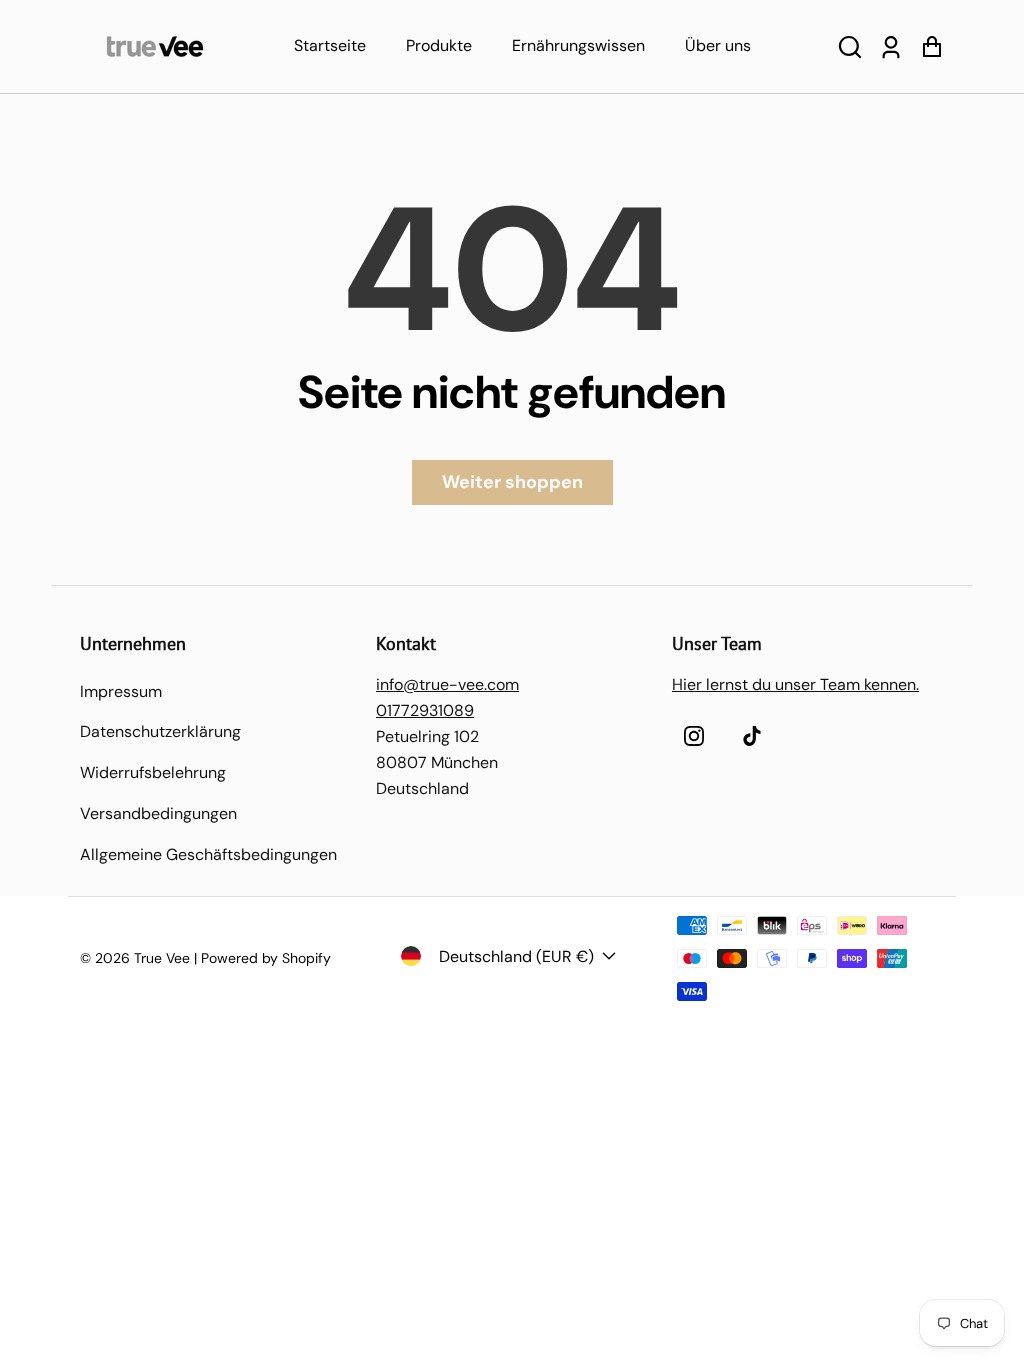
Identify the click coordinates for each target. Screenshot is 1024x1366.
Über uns (718, 45)
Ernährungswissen (578, 45)
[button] (850, 46)
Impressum (121, 691)
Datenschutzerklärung (160, 731)
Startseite (330, 45)
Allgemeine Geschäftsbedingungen (208, 854)
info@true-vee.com (447, 684)
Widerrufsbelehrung (153, 772)
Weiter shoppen (512, 482)
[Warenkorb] (931, 46)
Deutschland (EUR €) (516, 956)
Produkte (439, 45)
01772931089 (425, 710)
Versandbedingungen (158, 813)
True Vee (162, 958)
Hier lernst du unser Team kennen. (795, 684)
